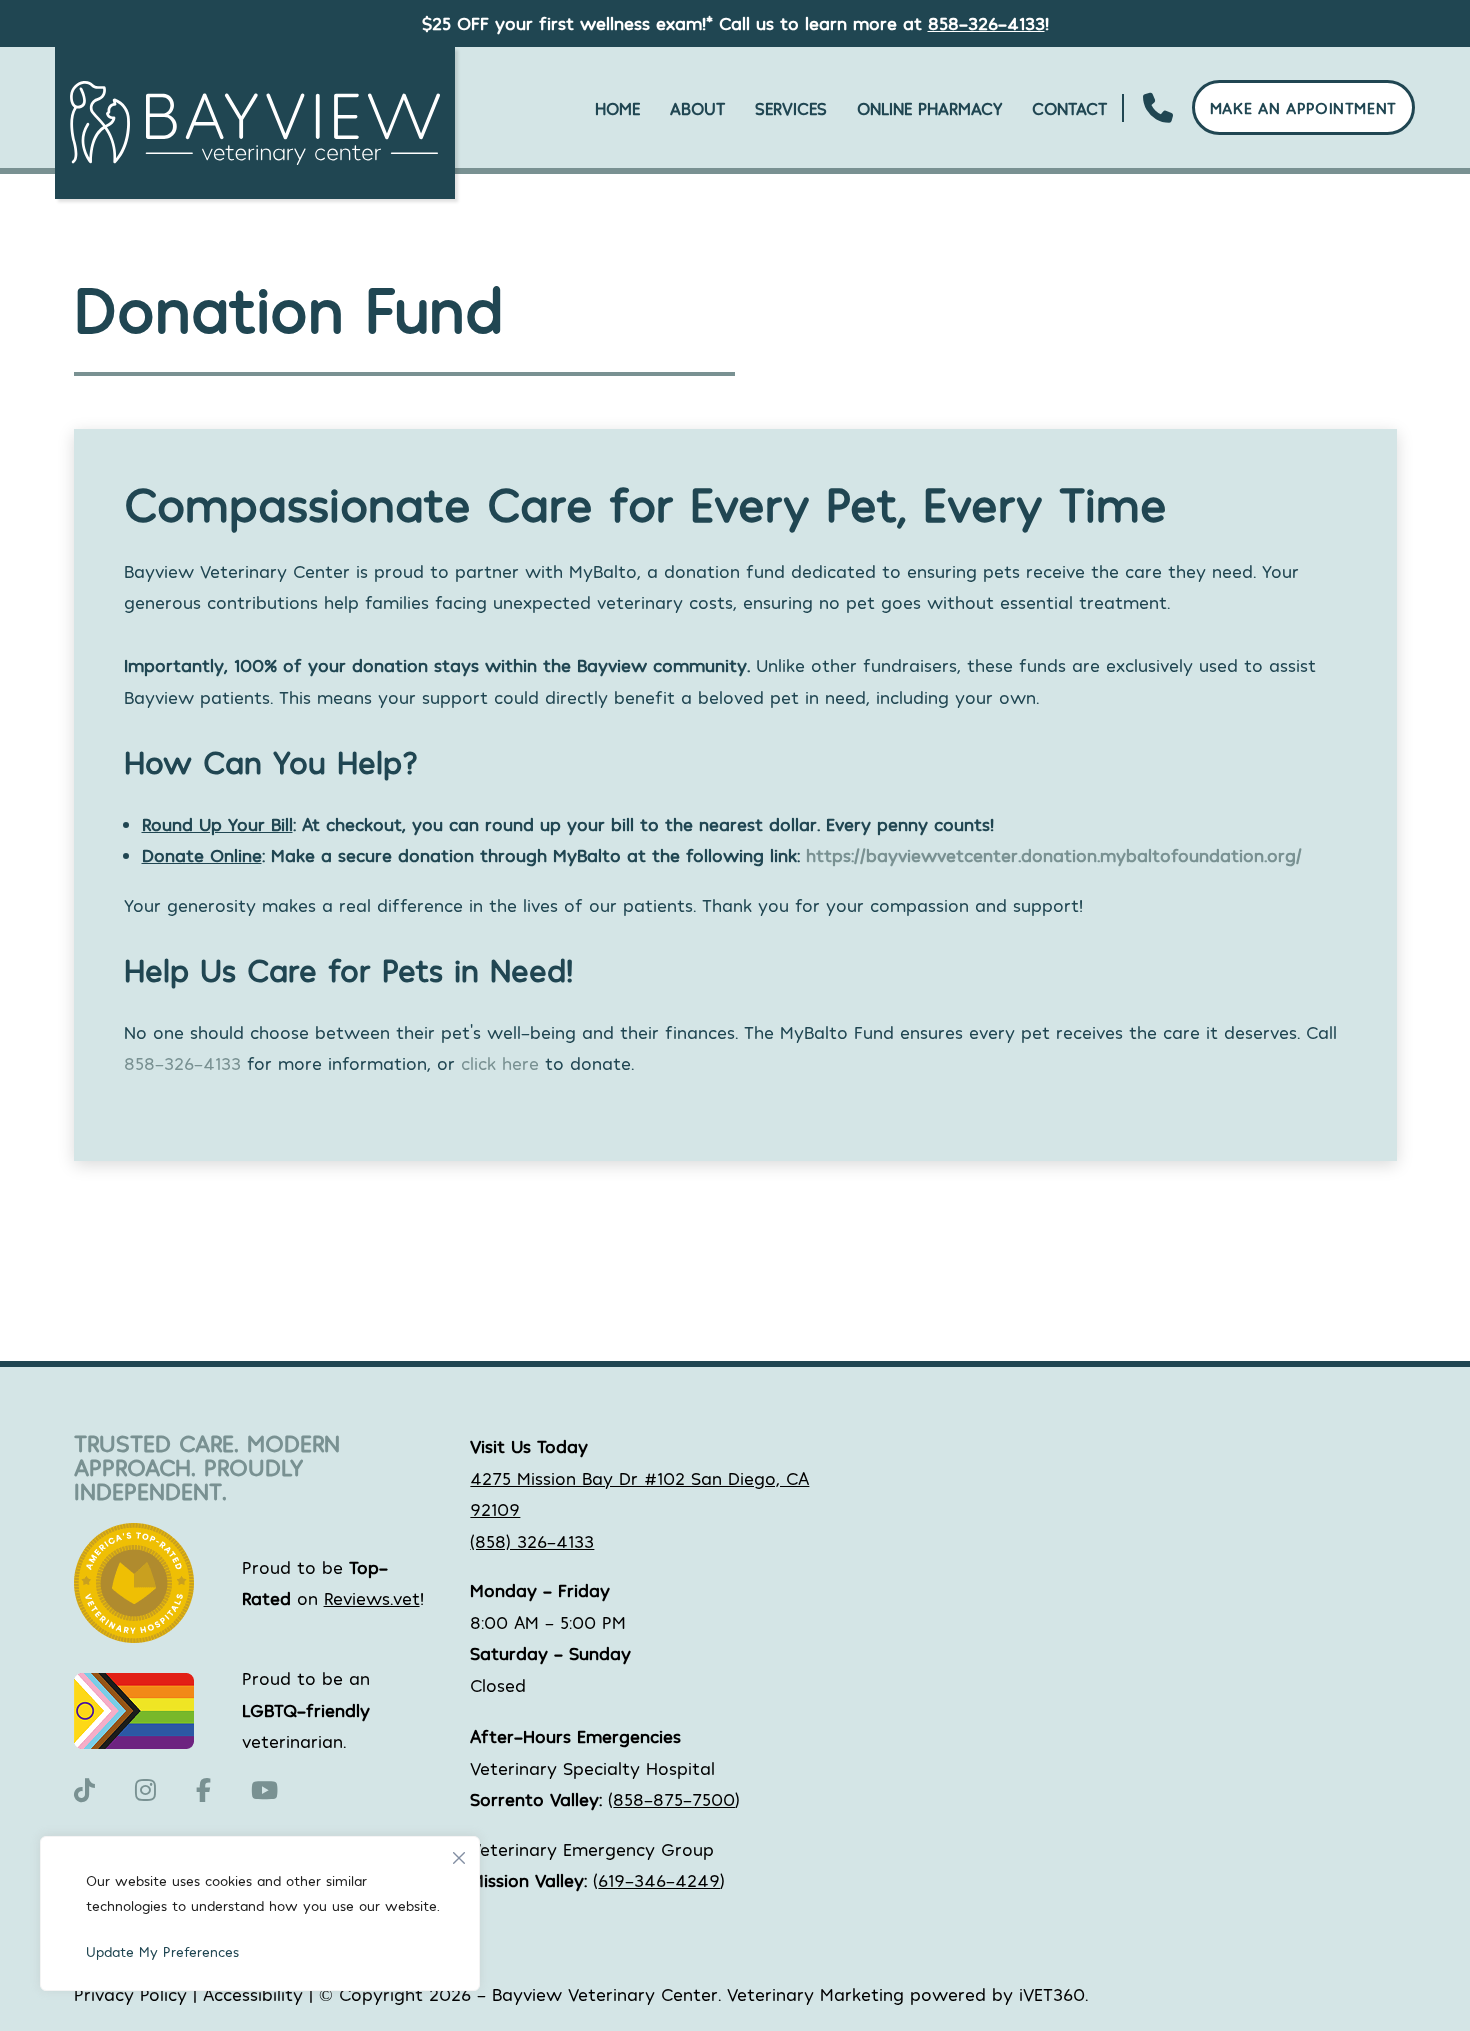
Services (791, 108)
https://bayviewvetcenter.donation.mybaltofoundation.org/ (1054, 855)
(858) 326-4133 (532, 1541)
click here (500, 1063)
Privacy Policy (130, 1994)
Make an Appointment (1303, 107)
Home (617, 108)
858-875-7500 (674, 1799)
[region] (260, 1913)
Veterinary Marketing (815, 1994)
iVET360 (1052, 1994)
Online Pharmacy (929, 108)
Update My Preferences (162, 1951)
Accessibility (253, 1994)
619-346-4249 (659, 1880)
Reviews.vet (372, 1598)
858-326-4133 (986, 23)
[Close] (459, 1853)
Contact (1069, 108)
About (697, 108)
